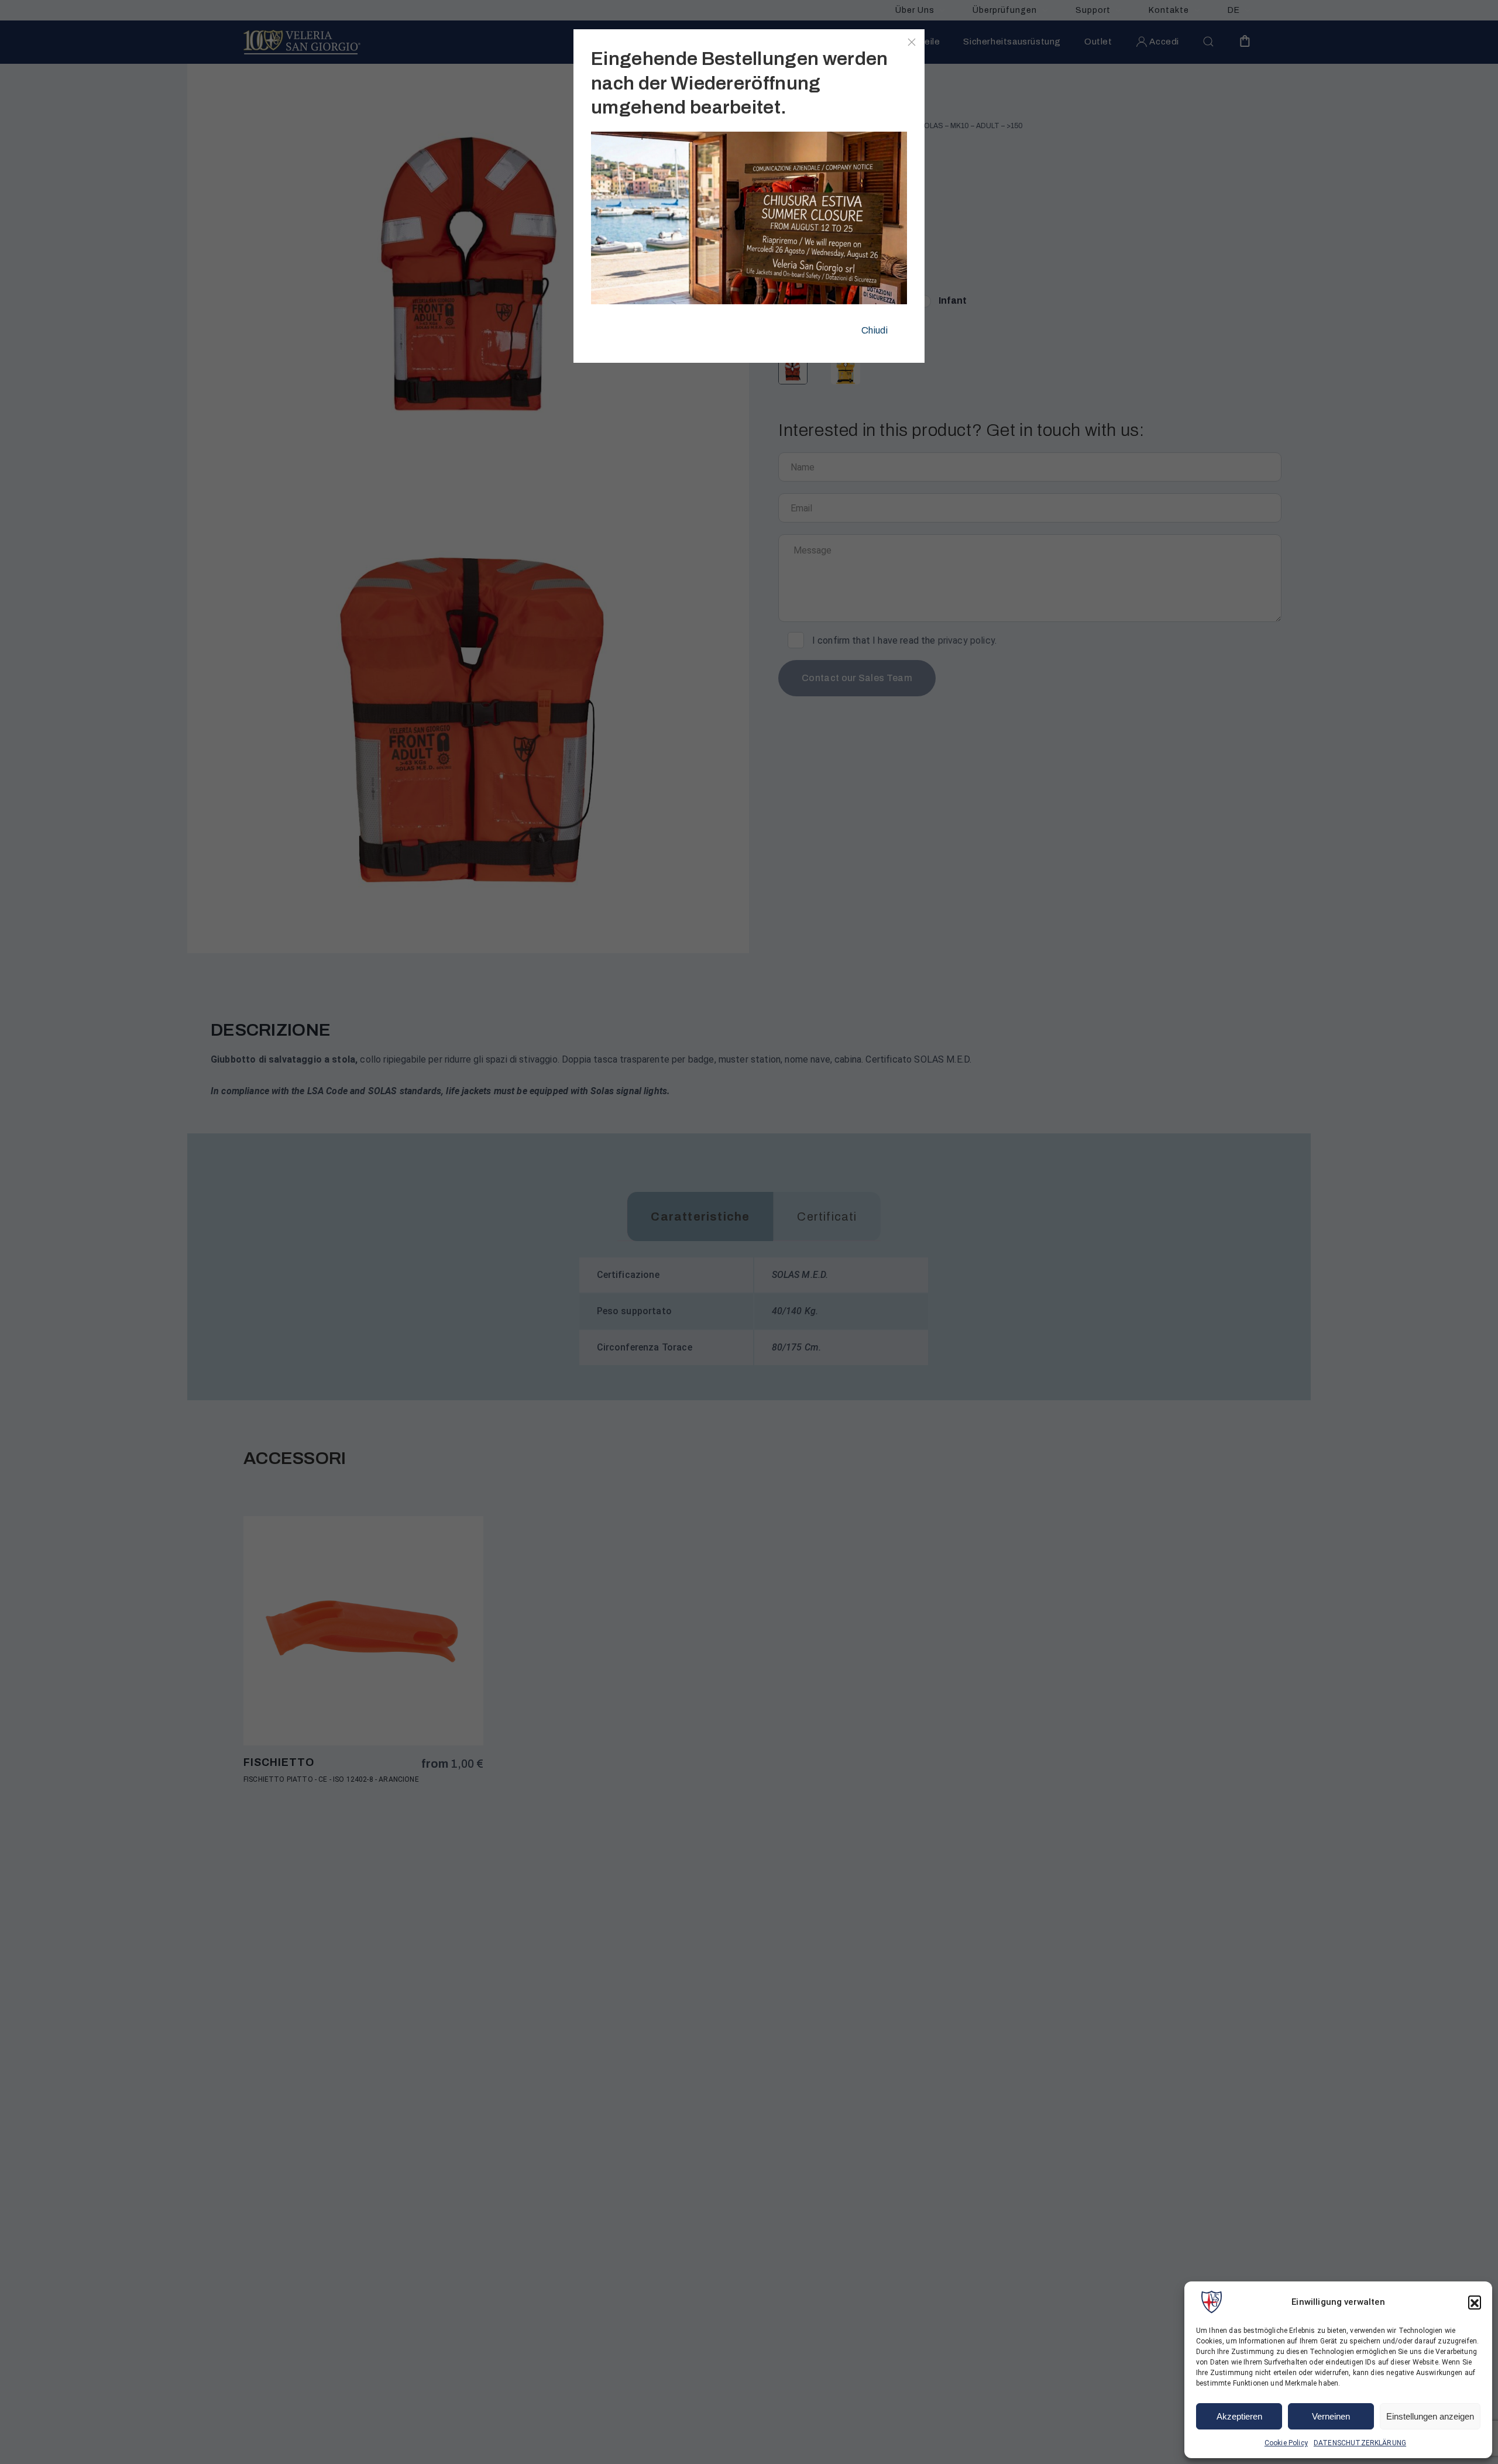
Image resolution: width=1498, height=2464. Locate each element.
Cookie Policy (1286, 2443)
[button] (1475, 2302)
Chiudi (875, 330)
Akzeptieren (1239, 2416)
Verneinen (1331, 2416)
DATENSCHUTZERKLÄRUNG (1360, 2443)
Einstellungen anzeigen (1430, 2416)
